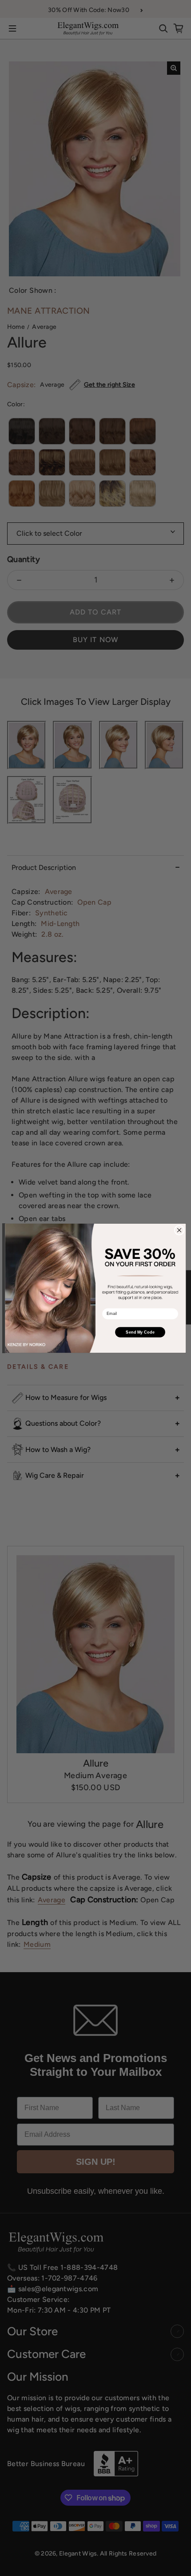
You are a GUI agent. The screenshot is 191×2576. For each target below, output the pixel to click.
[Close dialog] (179, 1230)
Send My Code (140, 1332)
